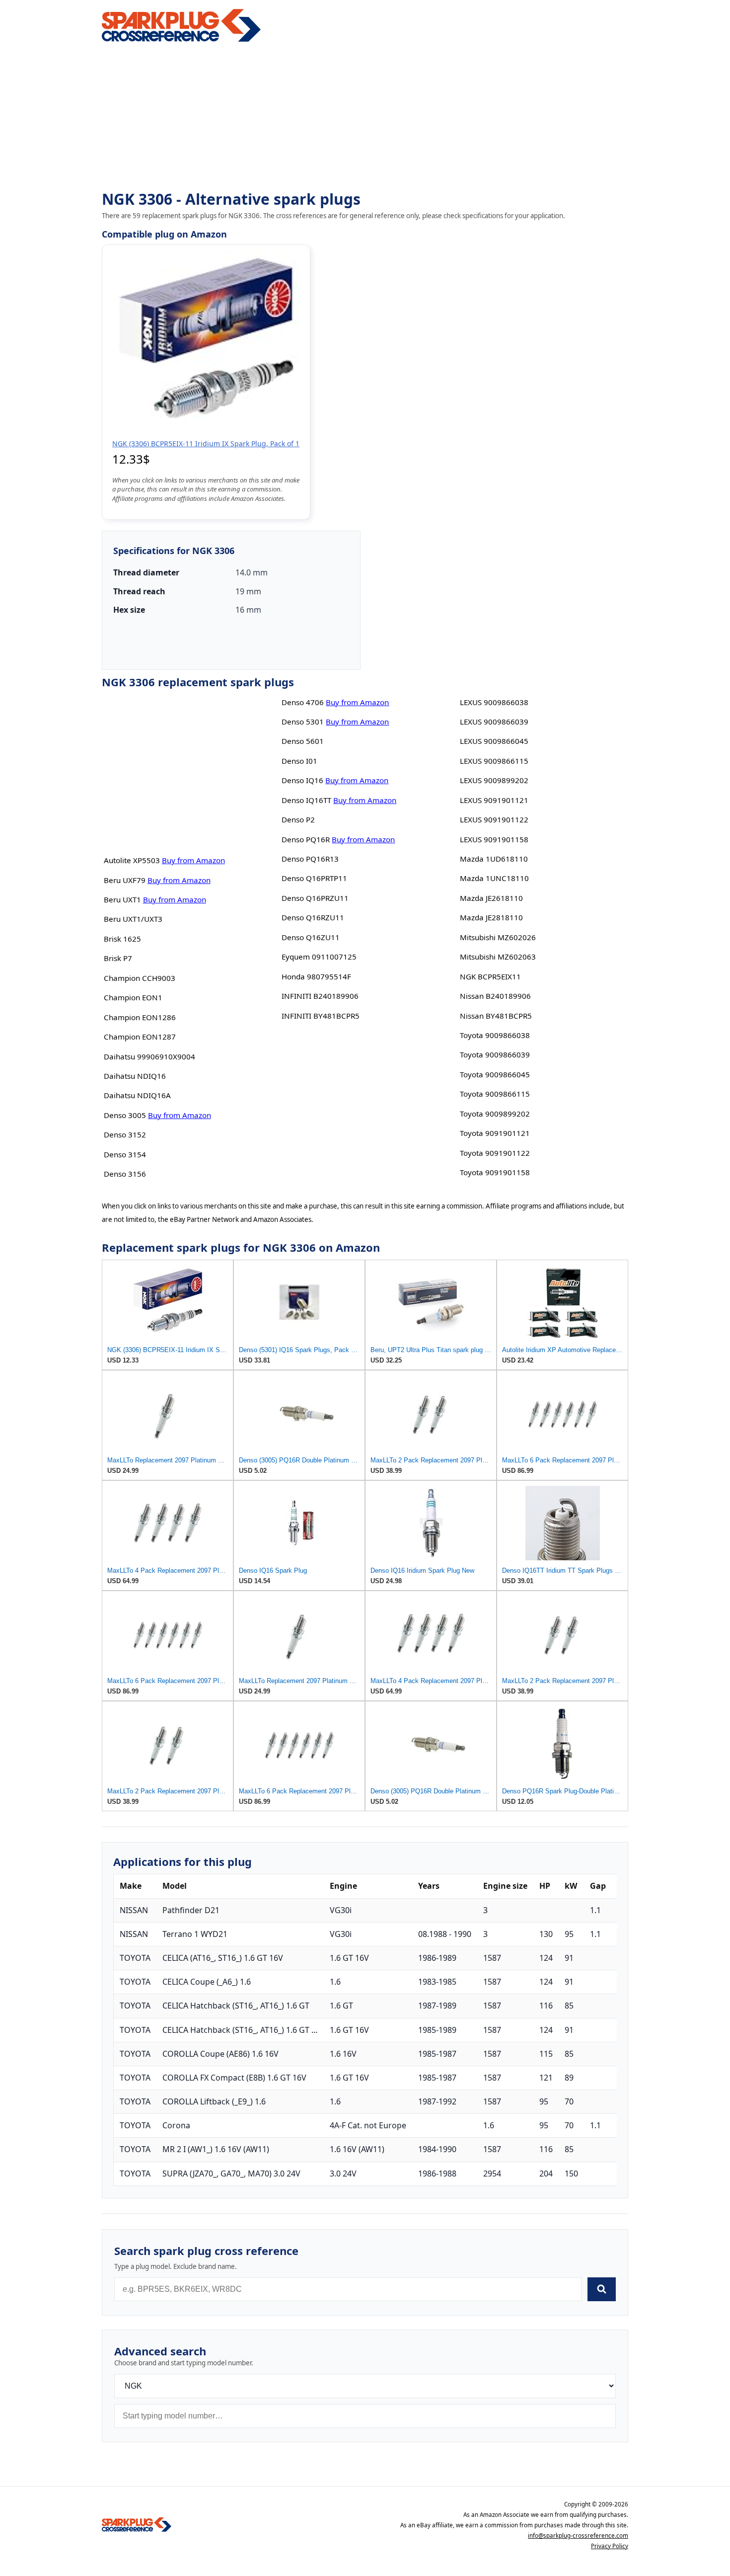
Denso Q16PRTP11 (314, 878)
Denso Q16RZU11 (313, 917)
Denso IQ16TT (306, 800)
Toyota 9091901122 (495, 1153)
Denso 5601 (303, 741)
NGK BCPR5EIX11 (490, 976)
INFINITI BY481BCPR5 (321, 1016)
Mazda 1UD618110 (494, 859)
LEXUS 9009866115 (494, 761)
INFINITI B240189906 (320, 996)
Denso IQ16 (302, 780)
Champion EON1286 (140, 1017)
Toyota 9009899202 (495, 1114)
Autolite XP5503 (132, 860)
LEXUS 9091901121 (494, 800)
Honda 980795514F (316, 976)
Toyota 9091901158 (495, 1172)
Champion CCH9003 (140, 978)
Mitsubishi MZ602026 (498, 937)
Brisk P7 (118, 958)
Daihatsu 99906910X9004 (149, 1056)
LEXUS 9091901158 (494, 839)
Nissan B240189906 (495, 996)
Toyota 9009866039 (495, 1054)
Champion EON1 (133, 997)
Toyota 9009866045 (495, 1074)
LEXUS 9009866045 (494, 741)
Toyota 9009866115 (495, 1094)
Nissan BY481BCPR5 (496, 1016)
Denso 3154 (125, 1154)
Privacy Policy (610, 2546)
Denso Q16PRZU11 (315, 898)
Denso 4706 (303, 702)
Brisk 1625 (122, 939)
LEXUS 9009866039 (494, 722)
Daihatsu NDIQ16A (137, 1095)
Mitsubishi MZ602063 (498, 957)
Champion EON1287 (140, 1037)
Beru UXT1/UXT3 (133, 919)
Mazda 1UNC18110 (494, 878)
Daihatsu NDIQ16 (135, 1076)
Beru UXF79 (125, 880)
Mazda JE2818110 (491, 917)
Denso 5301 (303, 722)
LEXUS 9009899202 (494, 780)
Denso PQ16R (306, 839)
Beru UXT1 (122, 899)
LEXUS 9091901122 (494, 819)
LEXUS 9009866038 (494, 702)
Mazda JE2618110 (491, 898)
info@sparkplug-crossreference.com (578, 2536)
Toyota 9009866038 (495, 1035)
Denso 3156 (125, 1174)
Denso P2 (298, 819)
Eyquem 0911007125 (319, 957)
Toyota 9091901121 (495, 1133)
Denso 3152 (125, 1134)
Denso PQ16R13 (310, 859)
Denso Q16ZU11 (311, 937)
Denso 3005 (125, 1115)
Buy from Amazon (193, 860)
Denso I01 (299, 761)
